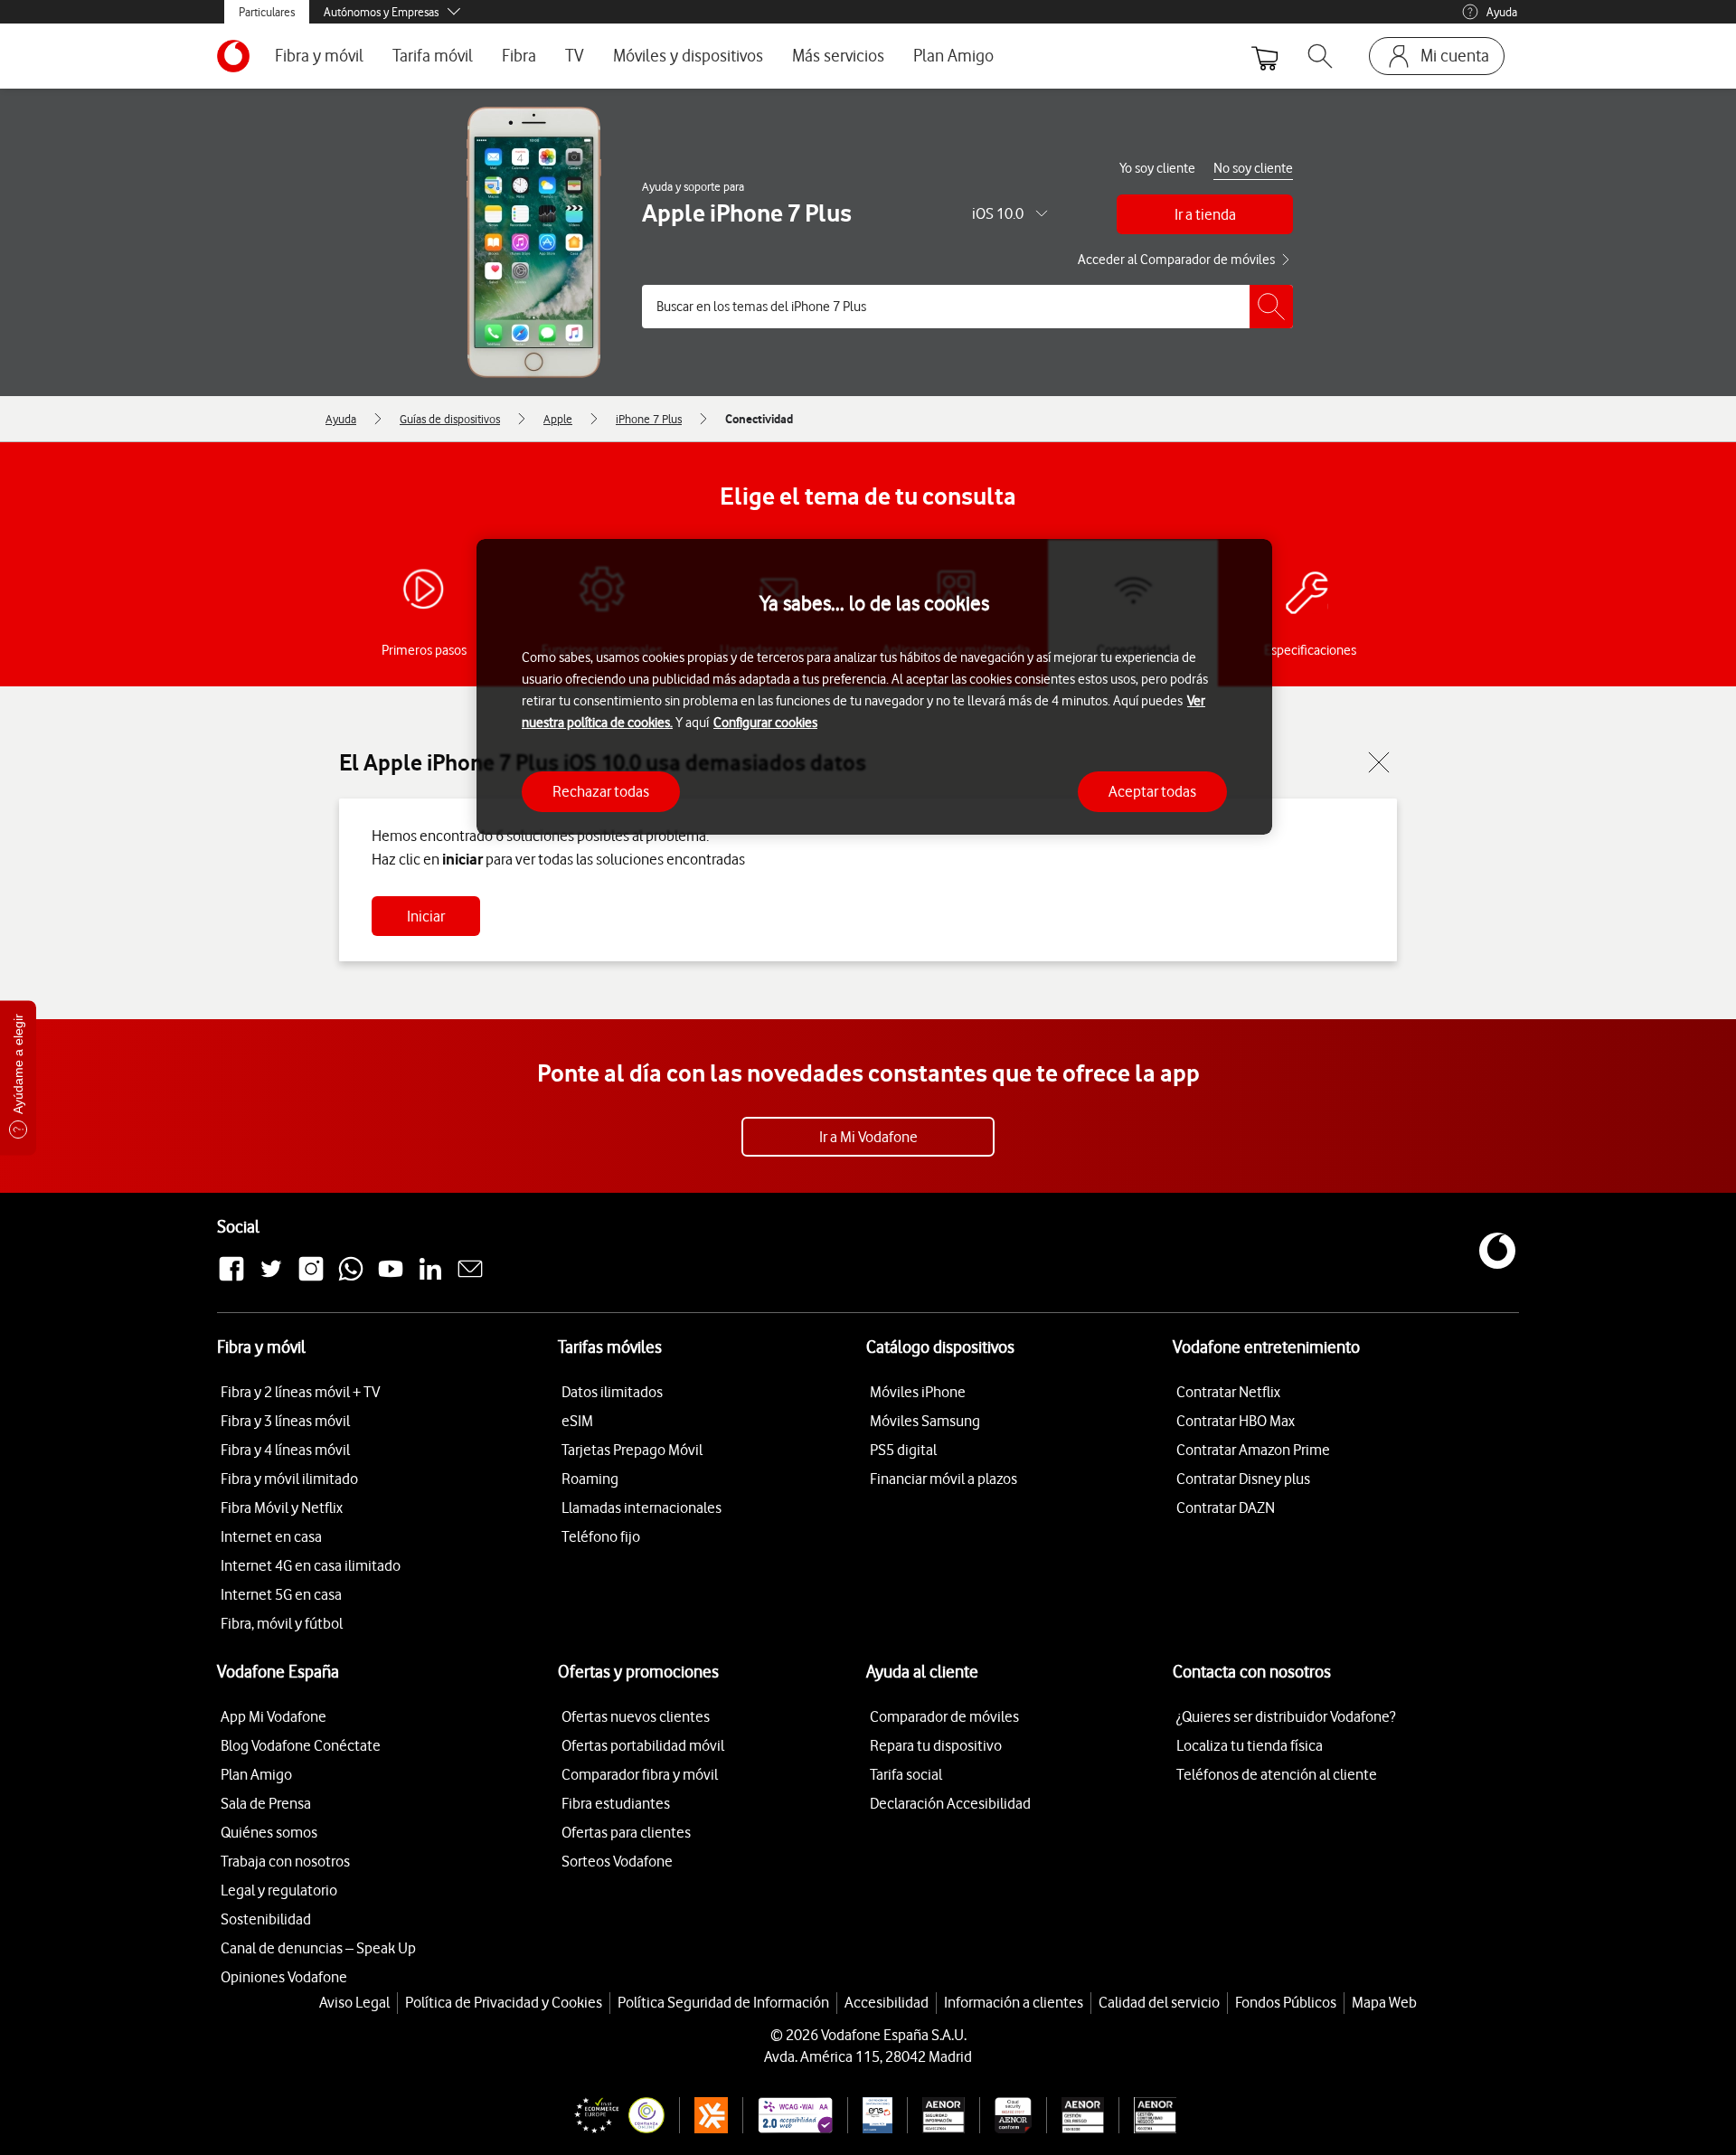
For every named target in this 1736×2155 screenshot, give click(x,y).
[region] (874, 687)
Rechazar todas (601, 790)
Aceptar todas (1152, 790)
